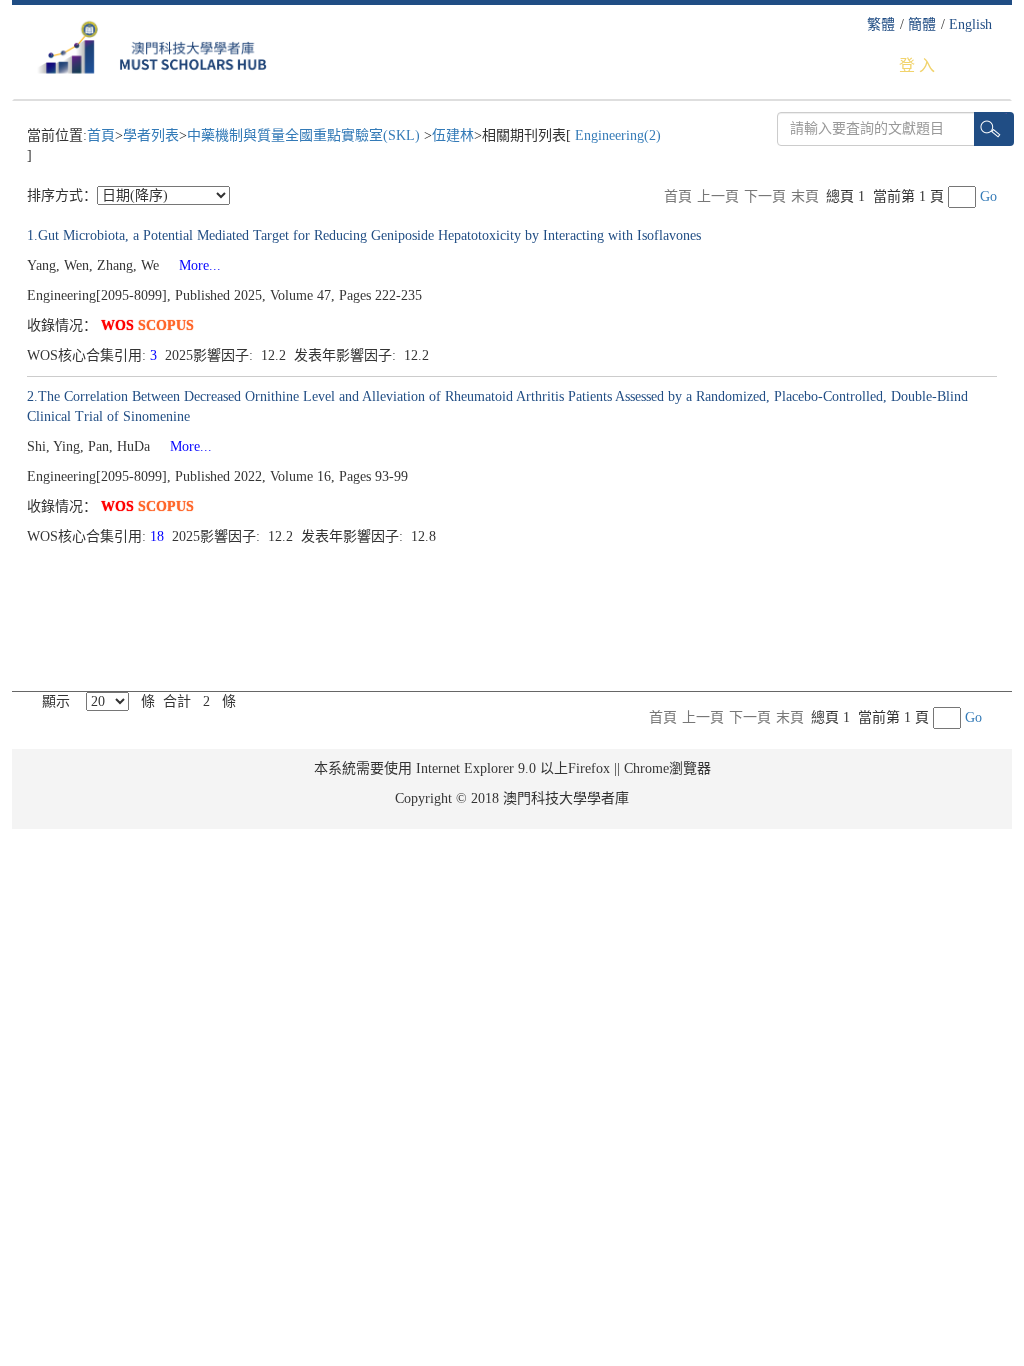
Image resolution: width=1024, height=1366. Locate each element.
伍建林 (453, 135)
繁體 (881, 24)
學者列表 (151, 135)
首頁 (101, 135)
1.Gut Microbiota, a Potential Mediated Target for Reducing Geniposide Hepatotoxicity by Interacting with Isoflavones (364, 235)
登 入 (917, 65)
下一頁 (765, 196)
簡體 (922, 24)
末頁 (805, 196)
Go (988, 196)
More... (192, 265)
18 (159, 536)
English (970, 24)
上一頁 (718, 196)
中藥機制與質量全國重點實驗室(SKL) (305, 135)
